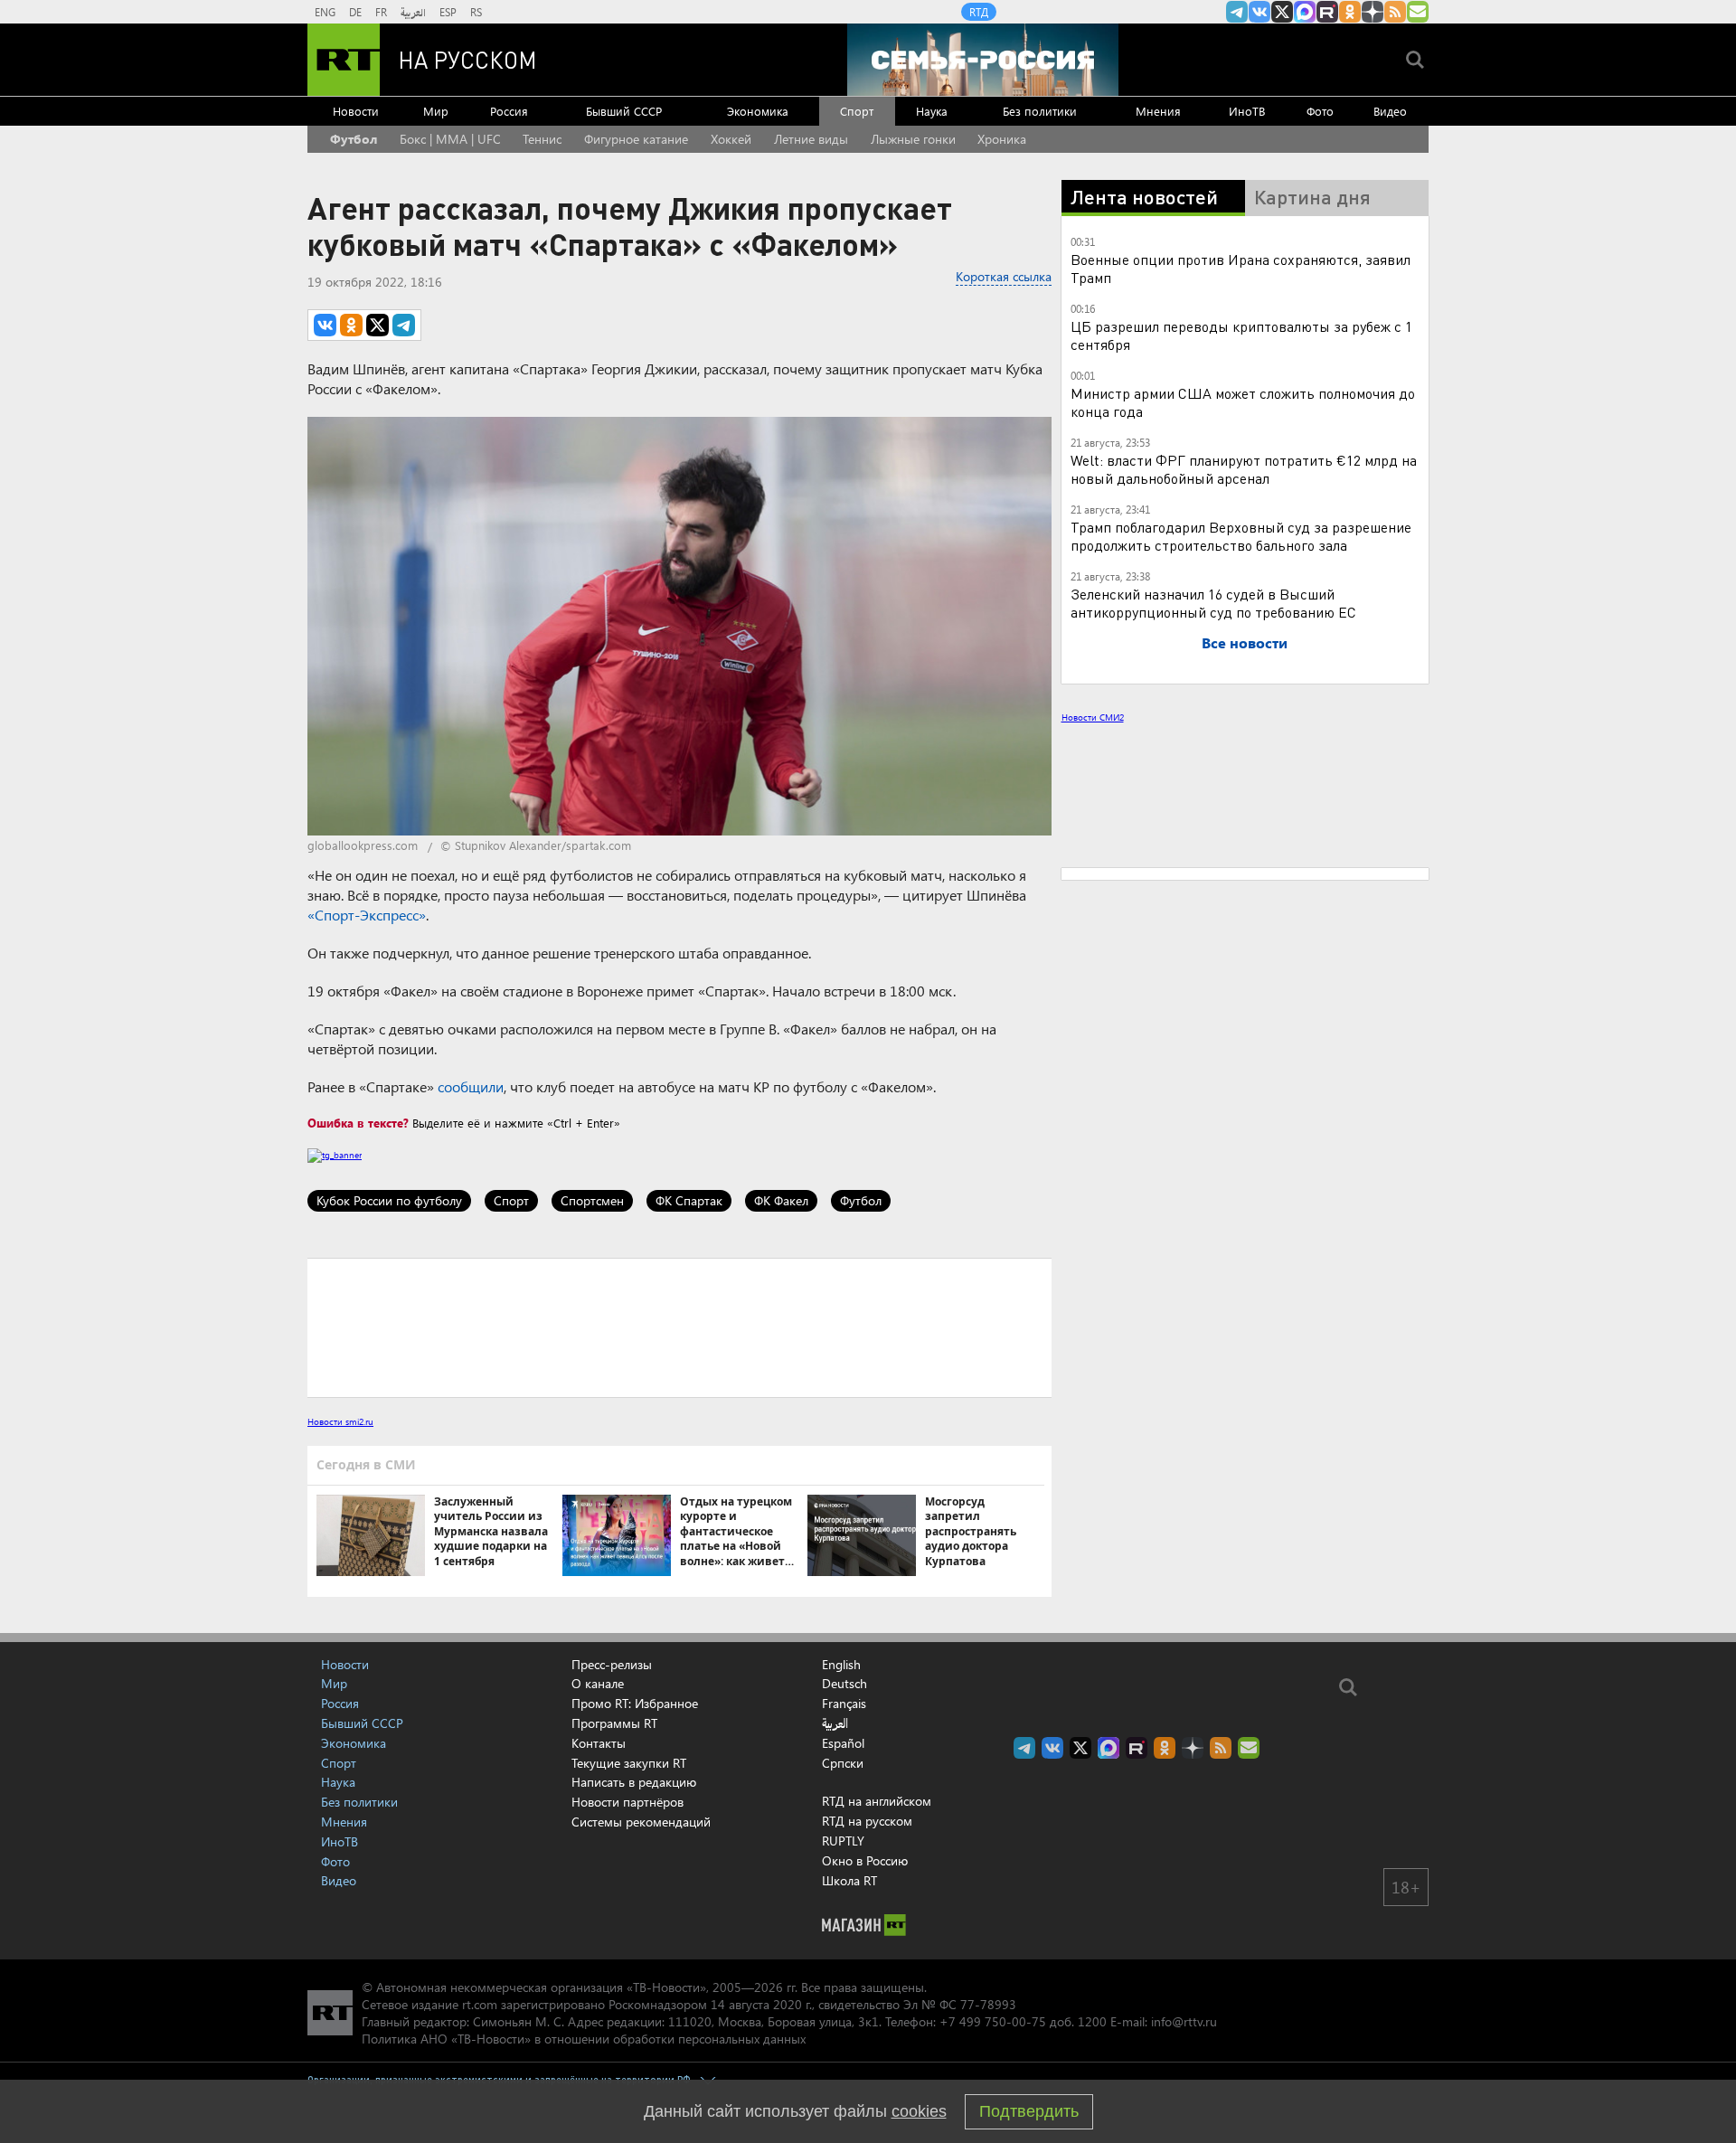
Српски (843, 1763)
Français (844, 1704)
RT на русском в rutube (1327, 12)
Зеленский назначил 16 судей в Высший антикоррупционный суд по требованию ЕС (1213, 603)
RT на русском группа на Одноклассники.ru (1350, 12)
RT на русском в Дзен (1373, 12)
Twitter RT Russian (1282, 12)
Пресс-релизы (612, 1664)
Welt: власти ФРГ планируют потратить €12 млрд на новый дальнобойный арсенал (1244, 469)
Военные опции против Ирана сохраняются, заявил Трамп (1241, 268)
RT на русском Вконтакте (1260, 12)
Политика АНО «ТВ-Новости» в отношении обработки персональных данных (584, 2039)
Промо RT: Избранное (635, 1703)
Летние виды (811, 139)
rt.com (480, 2004)
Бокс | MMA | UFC (450, 139)
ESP (448, 12)
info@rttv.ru (1184, 2021)
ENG (325, 12)
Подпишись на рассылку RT (1418, 12)
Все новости (1245, 642)
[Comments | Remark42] (679, 1326)
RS (476, 12)
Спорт (857, 111)
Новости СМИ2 (1093, 717)
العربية (413, 12)
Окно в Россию (865, 1860)
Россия (509, 111)
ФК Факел (781, 1200)
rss (1395, 12)
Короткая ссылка (1004, 276)
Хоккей (731, 139)
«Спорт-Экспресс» (367, 915)
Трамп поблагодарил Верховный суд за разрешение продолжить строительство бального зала (1241, 536)
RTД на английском (877, 1801)
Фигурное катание (636, 139)
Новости (356, 111)
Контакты (599, 1743)
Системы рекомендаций (641, 1822)
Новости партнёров (627, 1802)
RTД (979, 12)
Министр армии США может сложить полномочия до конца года (1243, 402)
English (841, 1665)
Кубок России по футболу (389, 1200)
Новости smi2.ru (340, 1421)
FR (381, 12)
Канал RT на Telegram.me (1237, 12)
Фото (1320, 111)
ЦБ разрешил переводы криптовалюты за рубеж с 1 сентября (1241, 335)
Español (843, 1743)
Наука (932, 111)
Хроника (1002, 139)
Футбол (354, 139)
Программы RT (614, 1723)
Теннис (542, 139)
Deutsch (844, 1684)
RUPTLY (843, 1841)
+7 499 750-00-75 (993, 2021)
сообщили (471, 1086)
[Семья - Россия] (983, 60)
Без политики (1040, 111)
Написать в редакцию (634, 1782)
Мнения (1158, 111)
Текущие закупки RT (629, 1763)
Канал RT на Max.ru (1305, 12)
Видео (1390, 111)
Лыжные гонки (913, 139)
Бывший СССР (624, 111)
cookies (919, 2111)
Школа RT (849, 1880)
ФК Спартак (689, 1200)
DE (355, 12)
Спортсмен (592, 1200)
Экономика (758, 111)
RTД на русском (867, 1821)
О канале (598, 1683)
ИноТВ (1247, 111)
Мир (436, 111)
